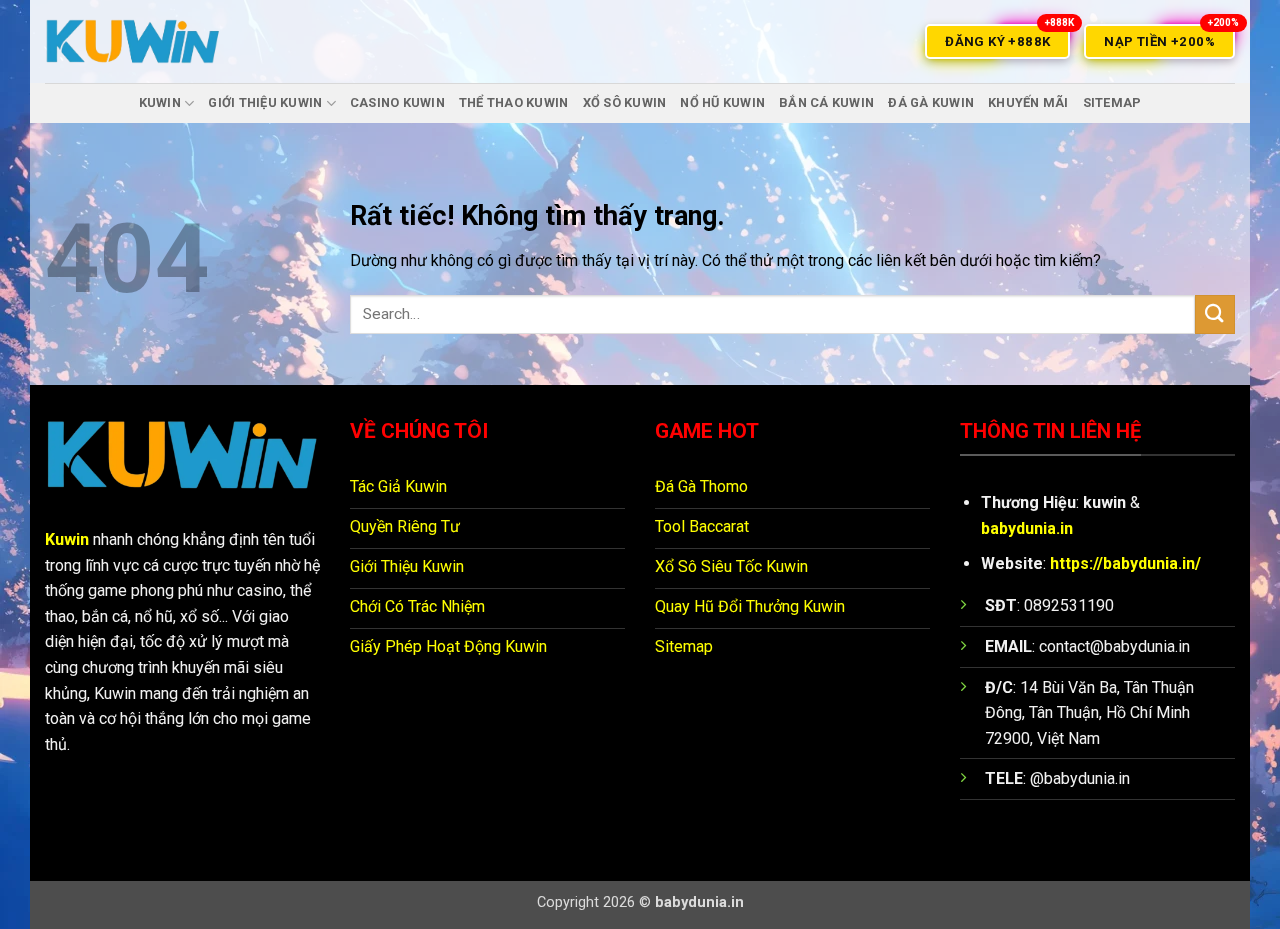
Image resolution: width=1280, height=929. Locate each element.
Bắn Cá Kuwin (826, 102)
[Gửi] (1215, 314)
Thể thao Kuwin (514, 102)
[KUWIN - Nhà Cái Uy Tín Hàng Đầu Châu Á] (133, 41)
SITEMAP (1112, 102)
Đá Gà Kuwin (931, 102)
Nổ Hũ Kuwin (722, 102)
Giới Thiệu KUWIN (265, 102)
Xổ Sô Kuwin (625, 102)
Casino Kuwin (397, 102)
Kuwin (67, 539)
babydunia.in (1027, 528)
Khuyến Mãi (1028, 102)
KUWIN (160, 102)
